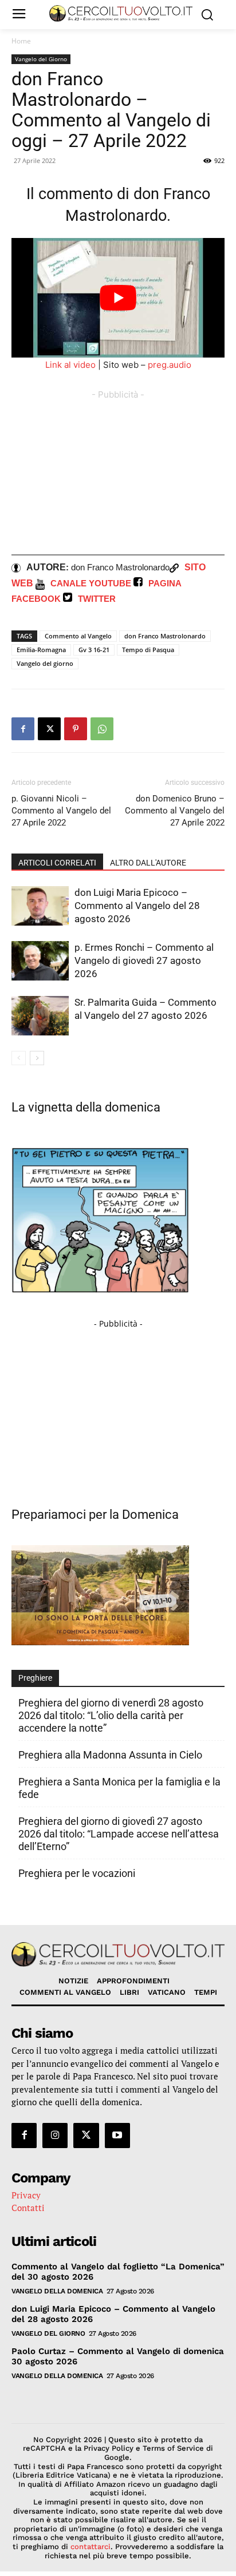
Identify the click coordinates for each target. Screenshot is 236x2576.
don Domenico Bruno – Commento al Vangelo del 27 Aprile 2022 (175, 811)
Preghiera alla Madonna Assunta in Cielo (110, 1755)
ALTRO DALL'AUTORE (148, 863)
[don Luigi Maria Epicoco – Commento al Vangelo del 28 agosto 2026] (40, 906)
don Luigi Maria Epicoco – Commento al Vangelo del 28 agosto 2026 (137, 906)
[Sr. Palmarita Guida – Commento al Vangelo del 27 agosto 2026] (40, 1016)
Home (21, 41)
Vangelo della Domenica (57, 2291)
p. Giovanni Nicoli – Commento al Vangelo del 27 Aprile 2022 (61, 811)
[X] (49, 729)
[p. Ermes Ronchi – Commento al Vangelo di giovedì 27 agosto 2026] (40, 961)
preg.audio (170, 365)
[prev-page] (19, 1058)
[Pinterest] (76, 729)
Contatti (28, 2208)
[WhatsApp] (102, 729)
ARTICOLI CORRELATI (57, 863)
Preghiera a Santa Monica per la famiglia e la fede (119, 1788)
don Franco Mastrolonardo (165, 636)
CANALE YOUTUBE (91, 583)
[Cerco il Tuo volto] (121, 13)
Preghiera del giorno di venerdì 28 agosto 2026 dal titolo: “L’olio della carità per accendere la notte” (111, 1715)
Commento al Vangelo (78, 636)
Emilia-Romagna (41, 650)
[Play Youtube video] (118, 298)
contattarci (91, 2547)
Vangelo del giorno (45, 663)
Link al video (70, 365)
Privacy (26, 2195)
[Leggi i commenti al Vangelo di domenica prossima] (100, 1642)
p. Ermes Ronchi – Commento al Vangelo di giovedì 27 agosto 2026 (144, 960)
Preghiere (35, 1678)
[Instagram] (55, 2136)
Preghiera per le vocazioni (77, 1873)
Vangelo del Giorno (41, 59)
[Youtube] (117, 2136)
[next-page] (37, 1058)
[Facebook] (23, 729)
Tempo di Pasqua (148, 650)
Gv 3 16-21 (94, 650)
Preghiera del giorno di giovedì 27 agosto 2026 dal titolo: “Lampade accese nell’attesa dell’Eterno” (119, 1834)
